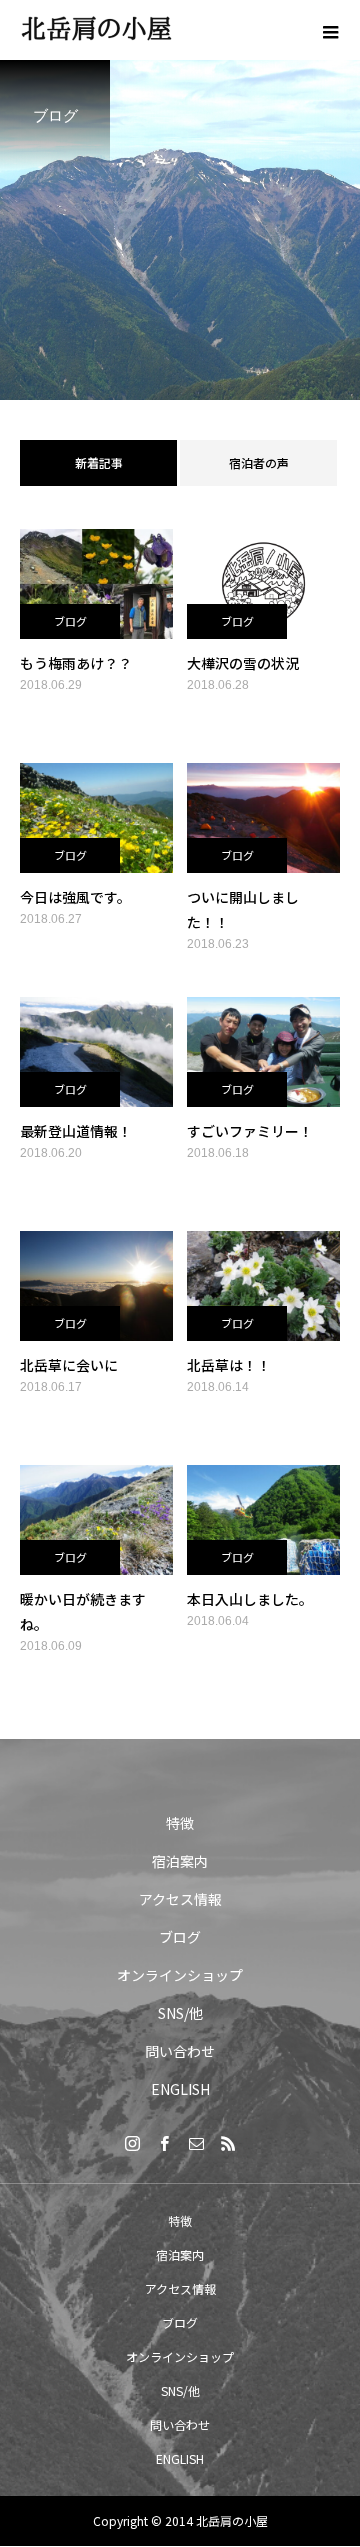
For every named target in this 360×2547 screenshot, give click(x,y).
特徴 (180, 1823)
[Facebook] (164, 2143)
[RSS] (228, 2143)
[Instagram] (132, 2143)
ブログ (70, 621)
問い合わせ (180, 2051)
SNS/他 (180, 2013)
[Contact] (196, 2143)
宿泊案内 (180, 1861)
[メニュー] (330, 30)
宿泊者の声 (259, 462)
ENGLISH (180, 2089)
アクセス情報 (180, 1899)
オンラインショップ (180, 1975)
